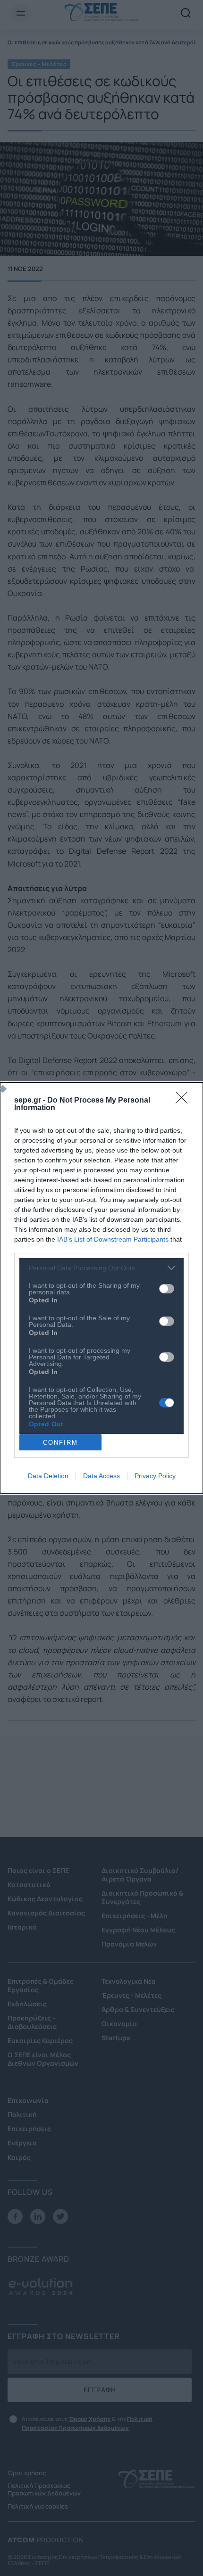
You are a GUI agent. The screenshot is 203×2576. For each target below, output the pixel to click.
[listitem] (101, 1268)
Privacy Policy (155, 1476)
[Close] (185, 1101)
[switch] (167, 1289)
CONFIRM (60, 1443)
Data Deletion (48, 1476)
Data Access (101, 1476)
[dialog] (101, 1288)
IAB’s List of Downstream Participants (113, 1239)
